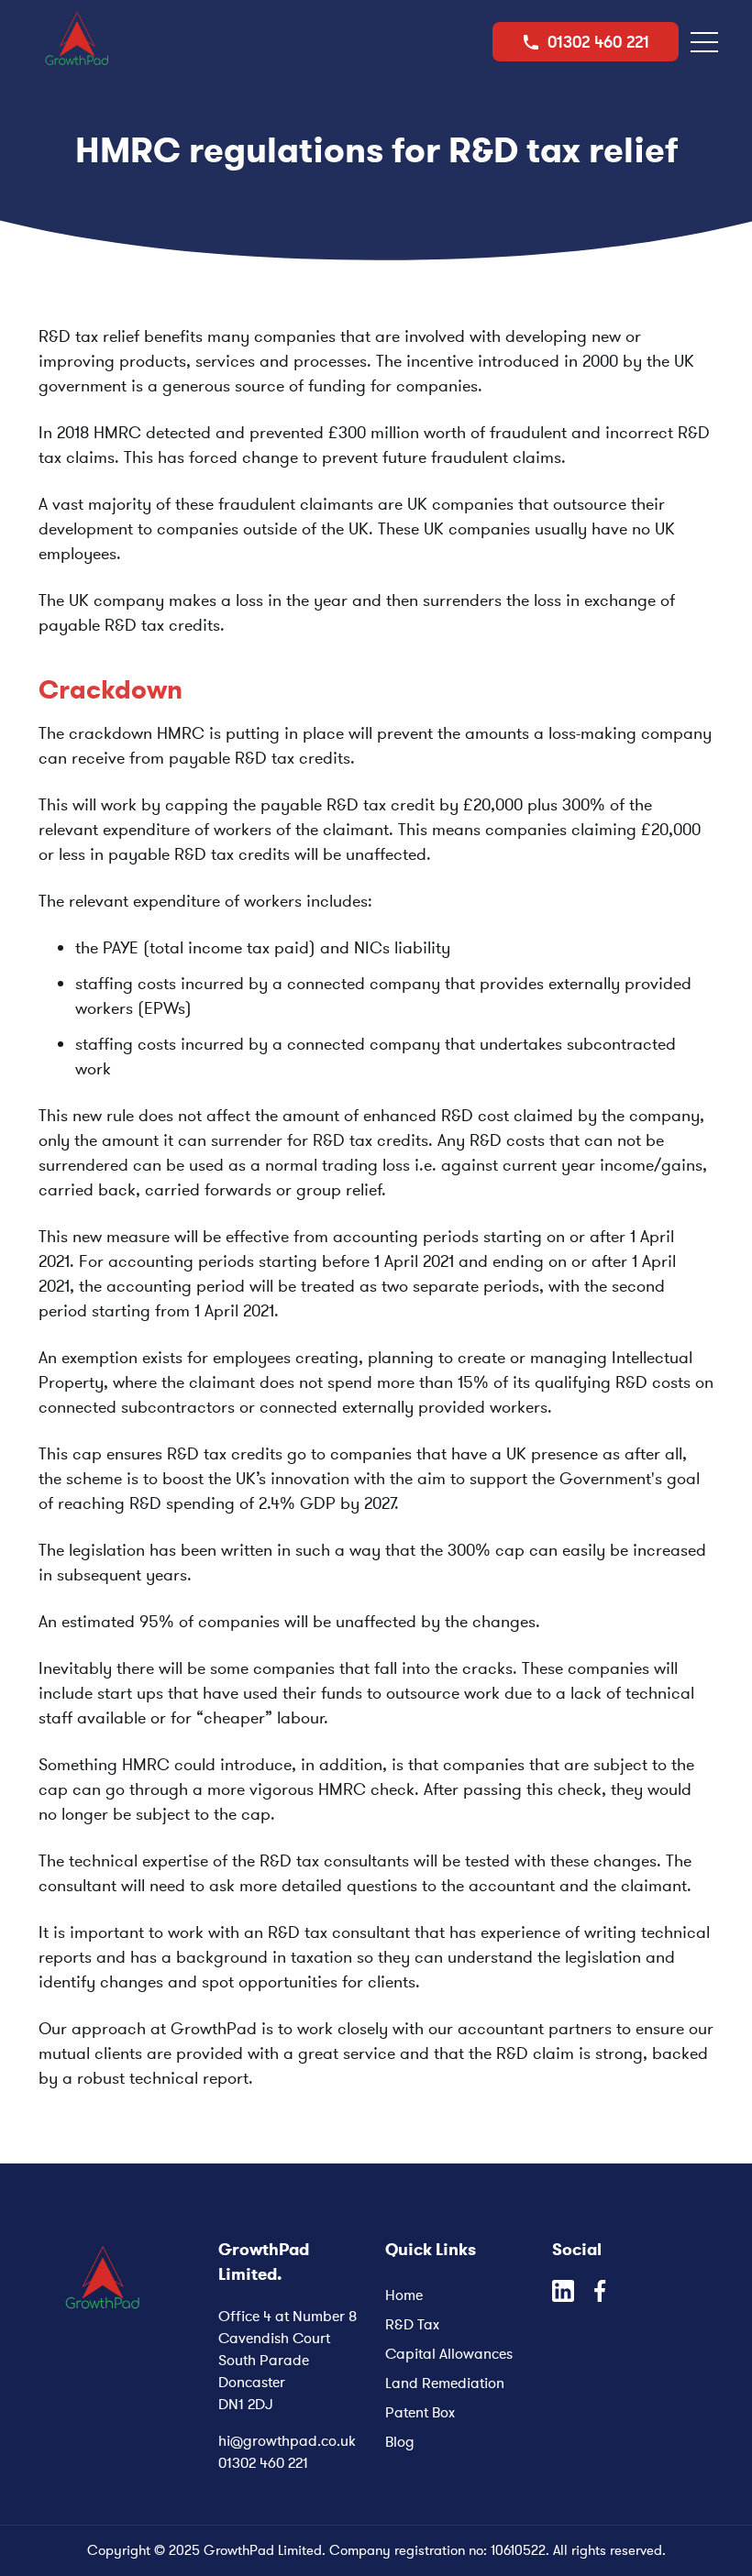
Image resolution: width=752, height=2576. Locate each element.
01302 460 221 (263, 2462)
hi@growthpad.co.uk (287, 2440)
